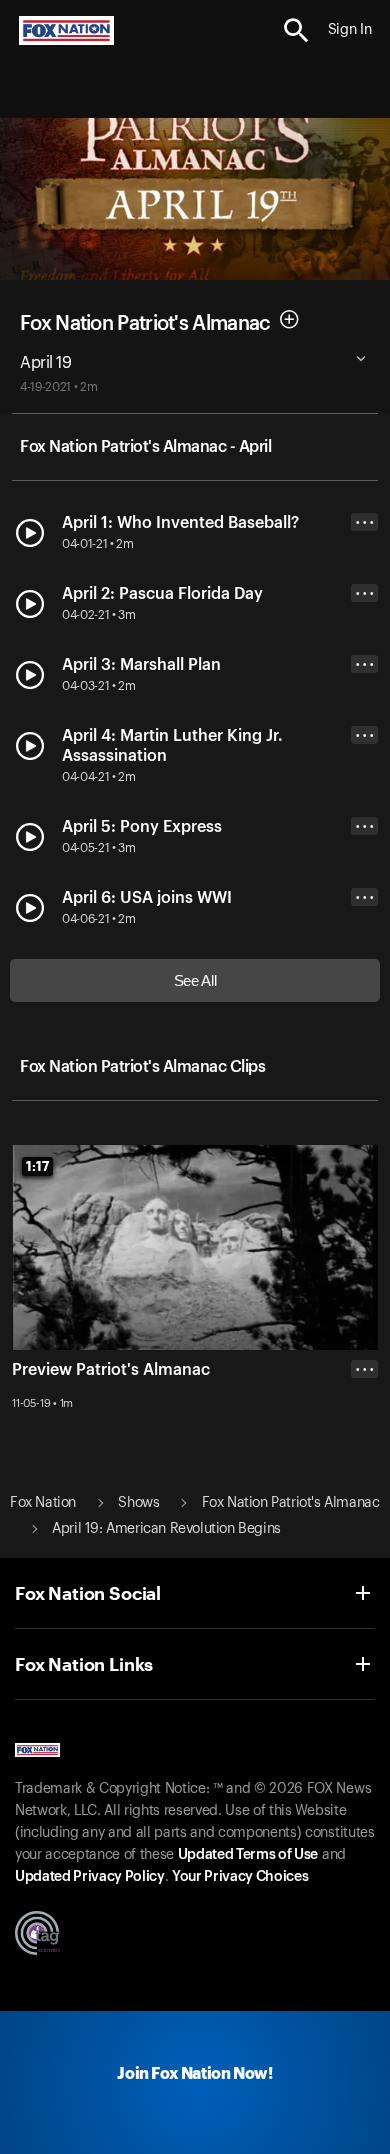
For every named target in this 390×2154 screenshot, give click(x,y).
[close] (364, 1449)
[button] (296, 30)
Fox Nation (43, 1503)
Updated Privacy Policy (90, 1877)
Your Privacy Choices (240, 1877)
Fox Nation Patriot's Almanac (145, 324)
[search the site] (296, 30)
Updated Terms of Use (248, 1855)
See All (195, 980)
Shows (138, 1503)
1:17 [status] (37, 1166)
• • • (365, 522)
